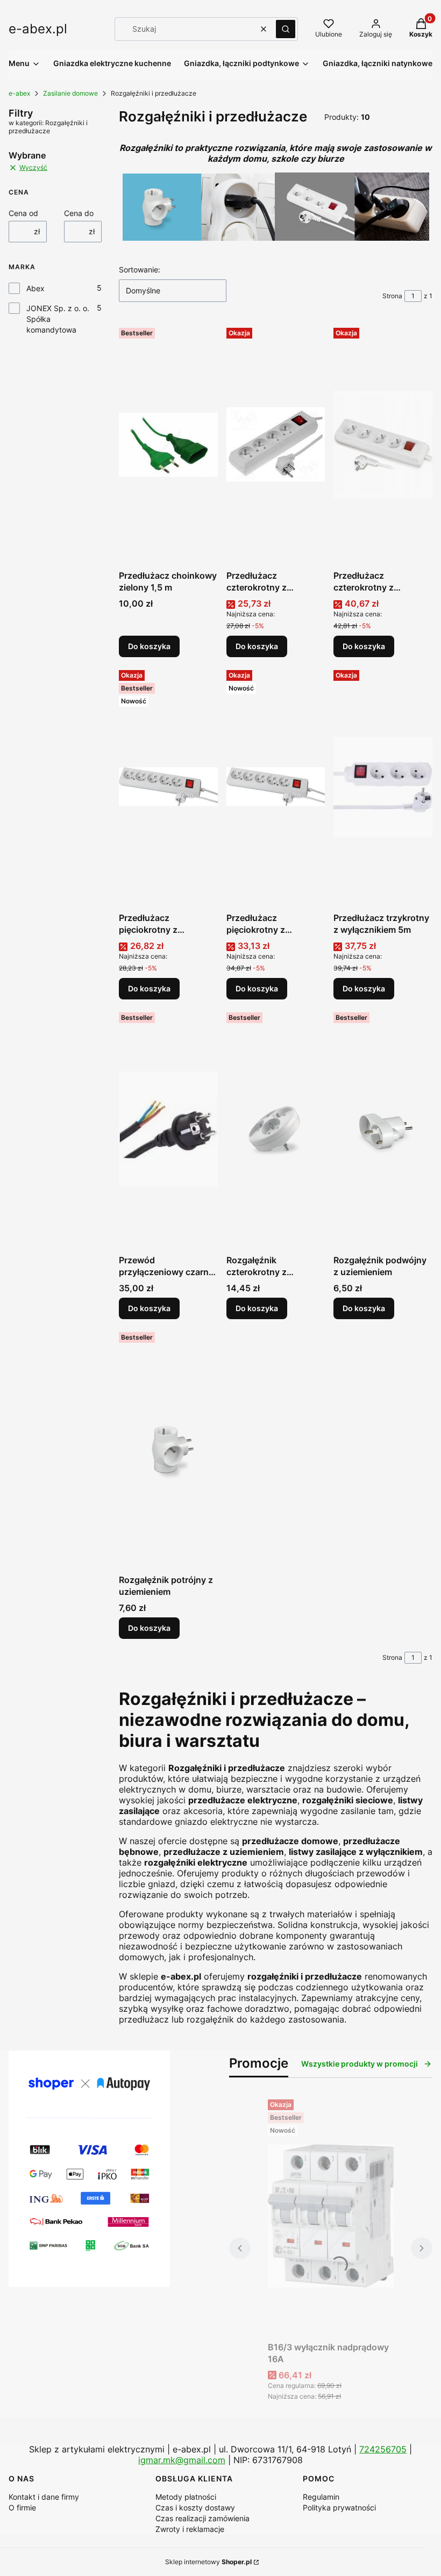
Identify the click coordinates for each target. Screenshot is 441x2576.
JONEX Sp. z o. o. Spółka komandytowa (58, 319)
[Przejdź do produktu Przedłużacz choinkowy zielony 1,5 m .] (168, 444)
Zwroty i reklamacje (190, 2529)
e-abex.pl (38, 29)
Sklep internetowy (208, 2562)
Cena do (79, 213)
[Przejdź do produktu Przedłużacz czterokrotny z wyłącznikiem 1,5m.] (276, 444)
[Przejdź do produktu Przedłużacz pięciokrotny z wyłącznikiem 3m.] (276, 787)
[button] (286, 29)
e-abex (19, 93)
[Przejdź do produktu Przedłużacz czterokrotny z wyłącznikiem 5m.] (383, 444)
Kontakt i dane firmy (44, 2497)
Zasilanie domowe (70, 93)
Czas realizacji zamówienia (202, 2518)
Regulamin (321, 2497)
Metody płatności (186, 2497)
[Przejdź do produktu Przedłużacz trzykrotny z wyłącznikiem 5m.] (383, 787)
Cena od (23, 213)
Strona (392, 296)
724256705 (383, 2449)
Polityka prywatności (339, 2507)
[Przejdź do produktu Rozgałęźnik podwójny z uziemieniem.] (383, 1129)
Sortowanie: (140, 269)
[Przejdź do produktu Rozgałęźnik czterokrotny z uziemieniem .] (276, 1129)
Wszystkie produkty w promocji (360, 2064)
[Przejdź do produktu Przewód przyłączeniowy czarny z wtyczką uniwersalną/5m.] (168, 1129)
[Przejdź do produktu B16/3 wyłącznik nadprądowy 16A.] (331, 2216)
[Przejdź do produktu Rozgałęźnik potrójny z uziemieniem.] (168, 1449)
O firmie (22, 2507)
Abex (35, 288)
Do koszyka (149, 646)
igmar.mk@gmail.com (182, 2460)
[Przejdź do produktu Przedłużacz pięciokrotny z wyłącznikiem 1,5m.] (168, 787)
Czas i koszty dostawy (195, 2507)
